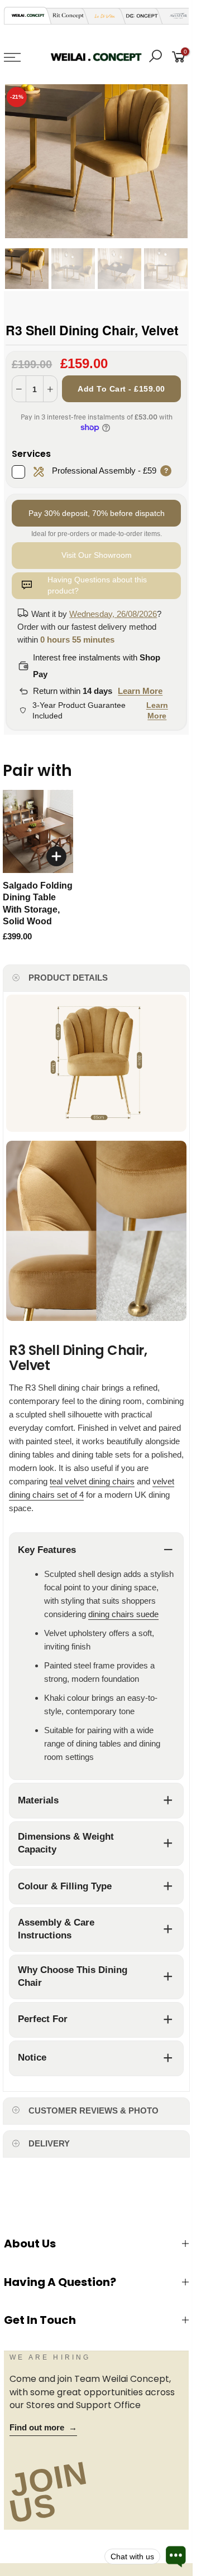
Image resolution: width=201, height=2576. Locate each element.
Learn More (140, 691)
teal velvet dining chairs (92, 1481)
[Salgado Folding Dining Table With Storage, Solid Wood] (38, 831)
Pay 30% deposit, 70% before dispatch (97, 513)
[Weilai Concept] (28, 15)
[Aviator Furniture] (175, 16)
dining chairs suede (123, 1614)
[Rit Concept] (65, 16)
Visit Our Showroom (97, 555)
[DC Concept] (138, 16)
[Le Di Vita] (102, 16)
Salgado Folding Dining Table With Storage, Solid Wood (38, 904)
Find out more (43, 2428)
